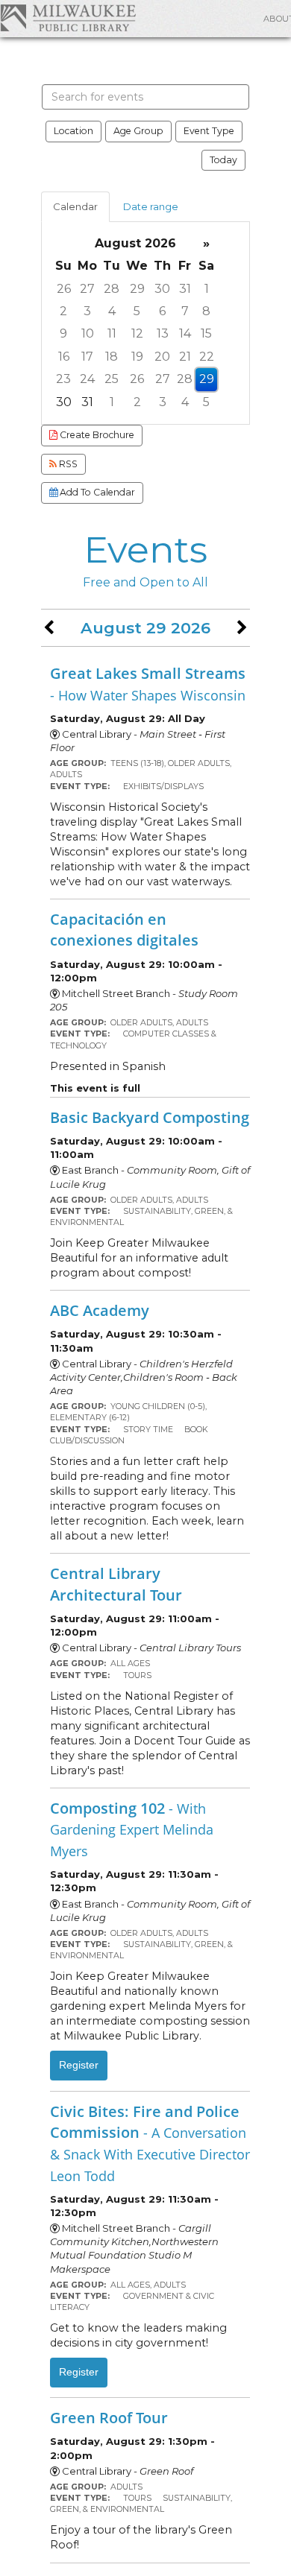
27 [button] (87, 289)
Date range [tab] (151, 206)
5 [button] (137, 311)
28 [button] (112, 289)
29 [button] (137, 289)
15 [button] (206, 333)
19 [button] (137, 357)
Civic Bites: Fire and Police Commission (150, 2143)
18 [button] (112, 357)
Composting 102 (132, 1829)
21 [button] (185, 357)
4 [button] (112, 311)
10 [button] (88, 333)
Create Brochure (96, 435)
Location (73, 131)
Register (79, 2065)
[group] (145, 323)
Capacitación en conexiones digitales (124, 930)
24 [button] (87, 379)
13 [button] (163, 333)
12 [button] (137, 333)
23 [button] (63, 379)
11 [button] (112, 333)
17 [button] (87, 357)
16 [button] (64, 357)
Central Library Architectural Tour (116, 1584)
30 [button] (162, 289)
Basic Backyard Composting (150, 1117)
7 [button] (185, 311)
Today (223, 160)
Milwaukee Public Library (68, 18)
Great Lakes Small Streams (148, 683)
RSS (67, 464)
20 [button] (162, 357)
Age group (138, 131)
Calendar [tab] (75, 206)
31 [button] (185, 289)
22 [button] (207, 357)
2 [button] (63, 311)
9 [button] (63, 333)
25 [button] (112, 379)
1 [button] (207, 289)
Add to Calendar (96, 492)
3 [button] (87, 311)
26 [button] (64, 289)
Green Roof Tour (109, 2417)
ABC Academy (100, 1310)
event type (209, 131)
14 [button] (185, 333)
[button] (49, 628)
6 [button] (162, 311)
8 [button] (206, 311)
